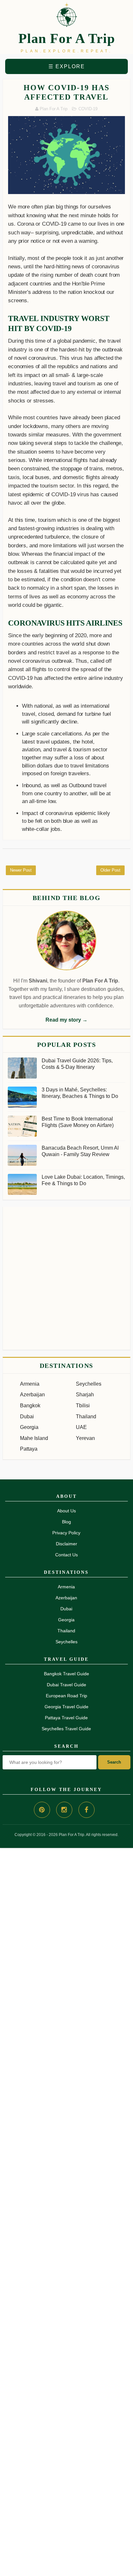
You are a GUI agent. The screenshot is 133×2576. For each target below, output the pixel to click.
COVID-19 (88, 109)
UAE (81, 1427)
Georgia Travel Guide (66, 1707)
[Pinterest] (42, 1810)
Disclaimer (66, 1544)
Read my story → (66, 1020)
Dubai (27, 1417)
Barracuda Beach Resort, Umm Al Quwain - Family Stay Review (80, 1151)
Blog (66, 1522)
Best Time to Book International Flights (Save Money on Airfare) (78, 1122)
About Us (66, 1511)
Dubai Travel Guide (66, 1685)
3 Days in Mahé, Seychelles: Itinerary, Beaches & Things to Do (80, 1093)
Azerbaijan (32, 1395)
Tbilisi (83, 1406)
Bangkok (30, 1406)
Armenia (30, 1384)
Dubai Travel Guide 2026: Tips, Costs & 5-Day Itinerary (77, 1064)
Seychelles (89, 1384)
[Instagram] (64, 1810)
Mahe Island (34, 1438)
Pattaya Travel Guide (66, 1718)
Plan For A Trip (67, 38)
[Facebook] (87, 1810)
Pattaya (29, 1449)
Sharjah (85, 1395)
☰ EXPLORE (67, 66)
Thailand (86, 1417)
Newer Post (21, 870)
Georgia (29, 1427)
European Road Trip (66, 1696)
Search (114, 1762)
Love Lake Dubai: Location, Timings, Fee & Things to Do (83, 1180)
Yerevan (85, 1438)
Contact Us (66, 1555)
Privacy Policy (66, 1533)
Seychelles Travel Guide (66, 1729)
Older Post (110, 870)
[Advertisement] (66, 1278)
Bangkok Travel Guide (66, 1674)
